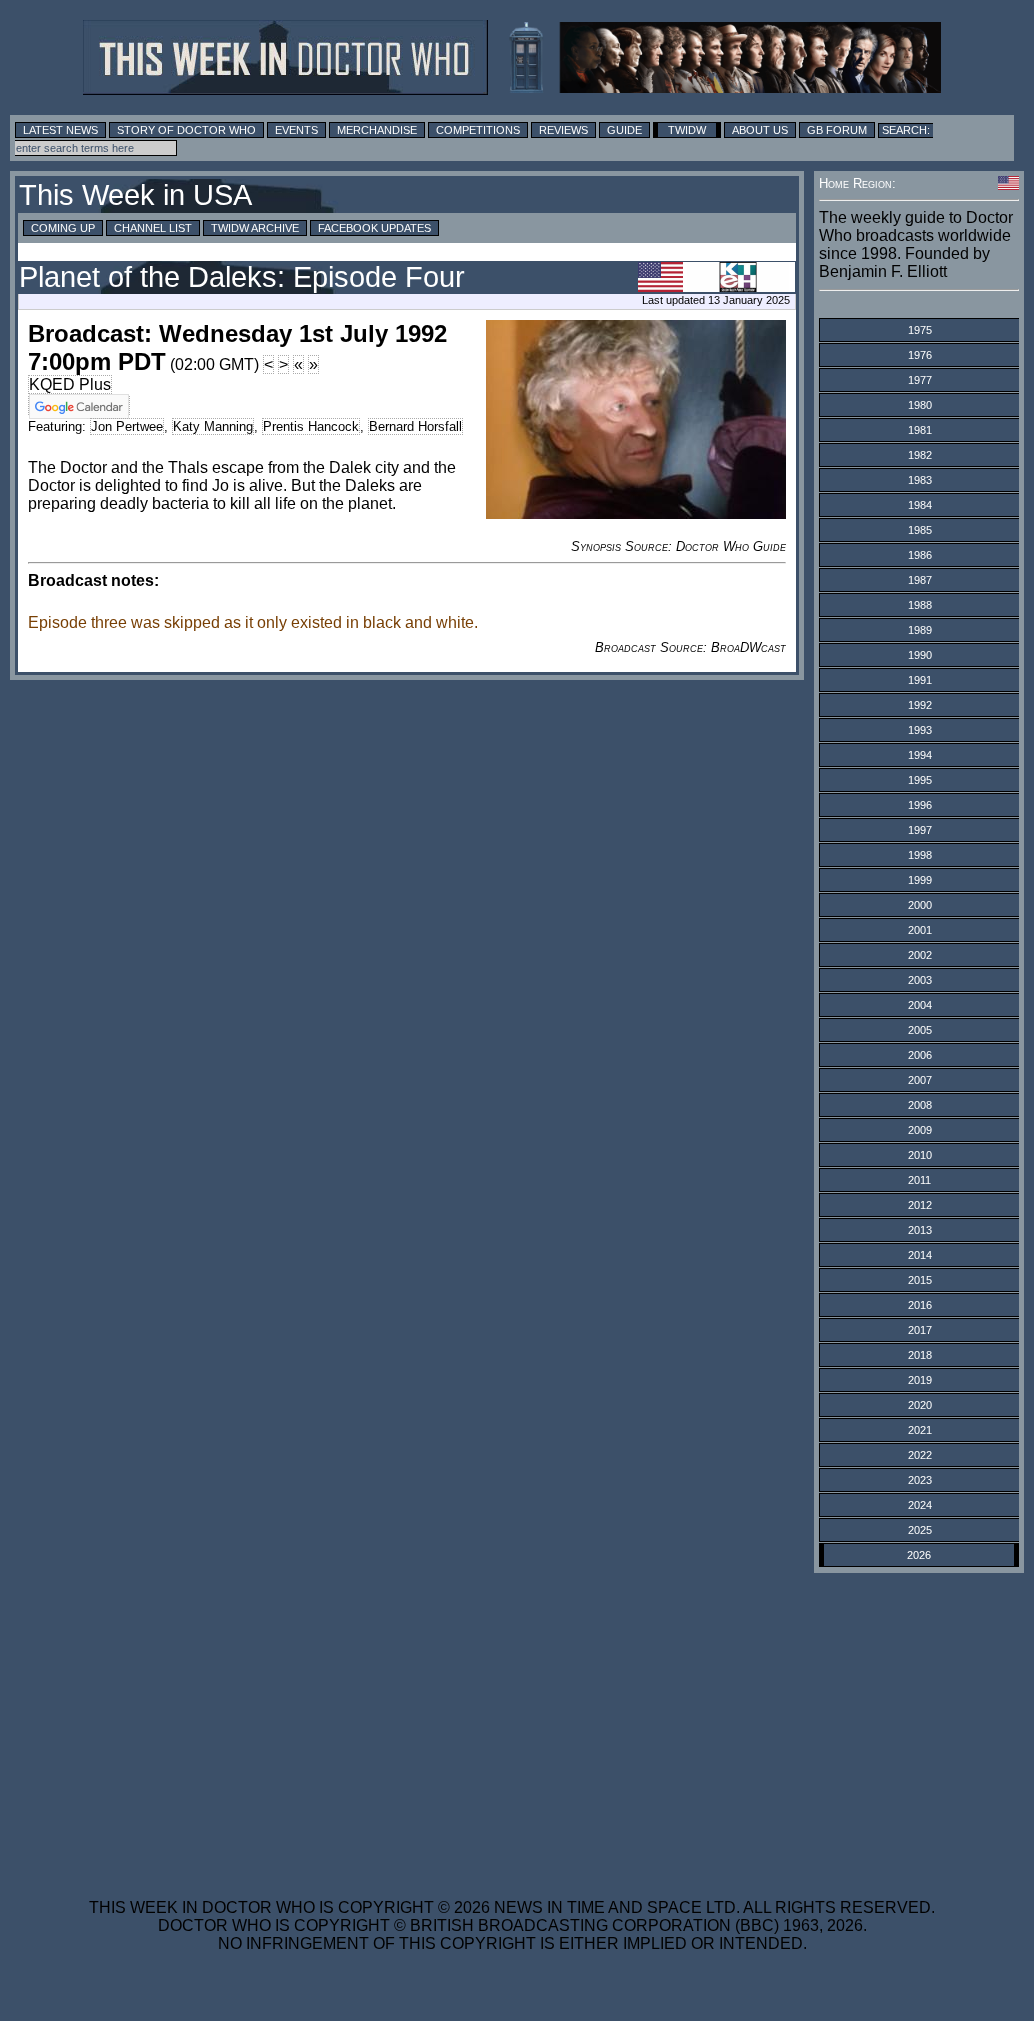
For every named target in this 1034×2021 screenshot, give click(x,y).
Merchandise (377, 130)
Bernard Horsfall (415, 426)
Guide (624, 130)
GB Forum (837, 130)
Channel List (153, 228)
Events (296, 130)
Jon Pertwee (127, 426)
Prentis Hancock (311, 426)
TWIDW (687, 130)
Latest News (60, 130)
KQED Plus (70, 384)
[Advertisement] (512, 1723)
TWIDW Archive (255, 228)
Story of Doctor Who (186, 130)
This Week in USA (135, 195)
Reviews (563, 130)
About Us (760, 130)
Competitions (478, 130)
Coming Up (63, 228)
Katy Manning (213, 426)
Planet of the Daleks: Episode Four (242, 277)
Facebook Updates (374, 228)
